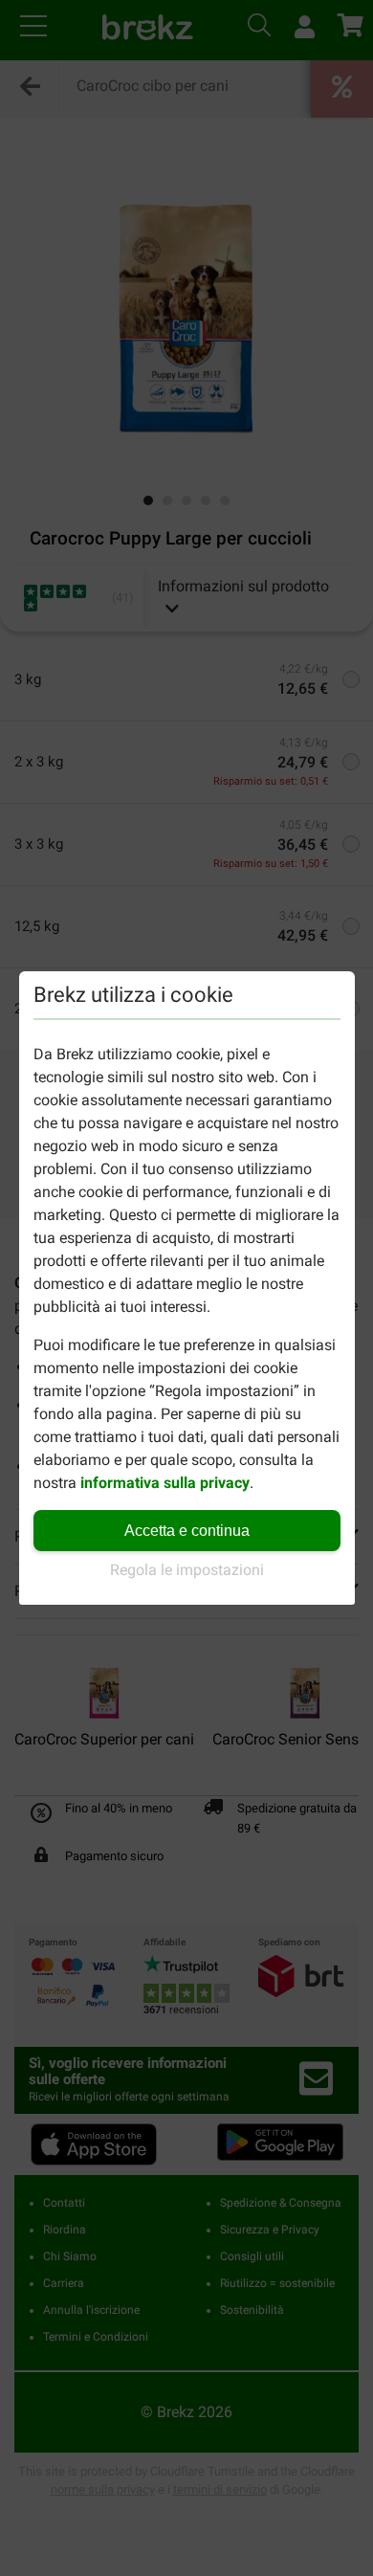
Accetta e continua (187, 1531)
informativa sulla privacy (165, 1483)
